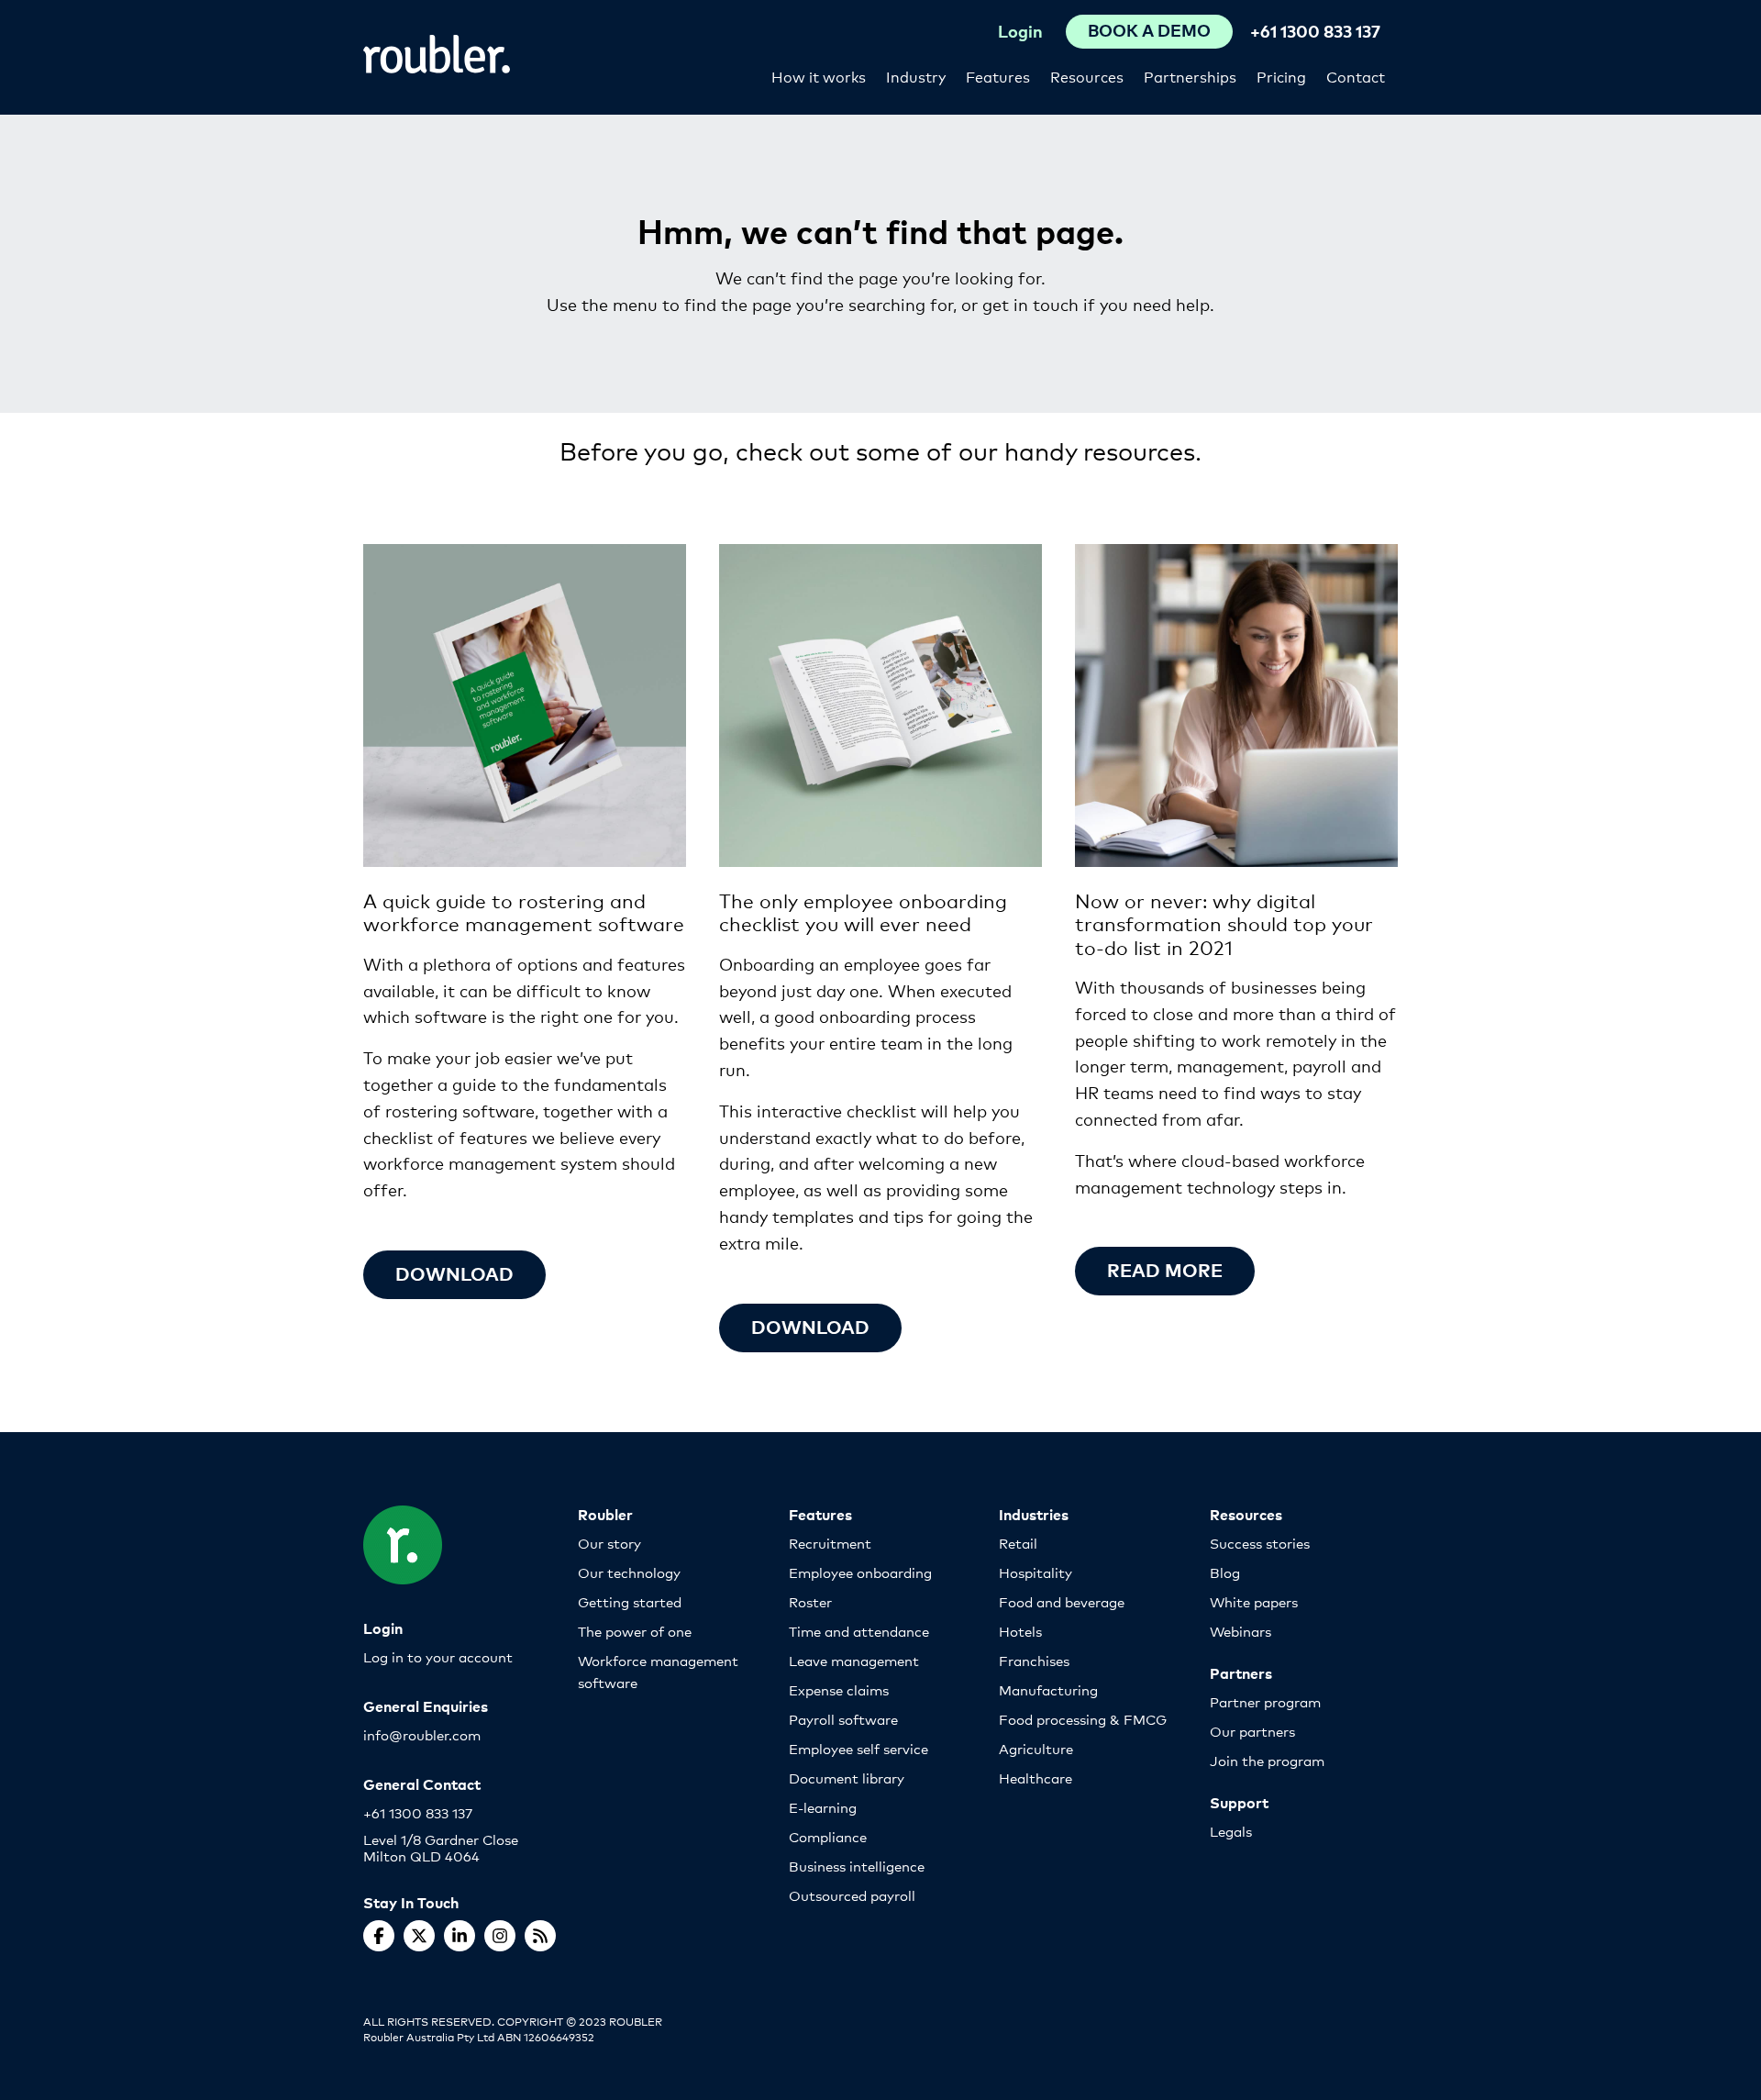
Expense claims (839, 1689)
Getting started (630, 1601)
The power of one (635, 1631)
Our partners (1252, 1731)
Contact (1356, 76)
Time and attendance (859, 1631)
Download (454, 1273)
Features (998, 76)
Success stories (1260, 1543)
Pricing (1281, 76)
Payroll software (843, 1719)
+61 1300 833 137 (1315, 31)
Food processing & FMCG (1083, 1719)
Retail (1018, 1543)
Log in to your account (438, 1656)
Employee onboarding (860, 1572)
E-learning (823, 1807)
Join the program (1267, 1760)
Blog (1225, 1572)
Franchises (1034, 1660)
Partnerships (1190, 76)
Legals (1231, 1831)
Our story (609, 1543)
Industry (916, 76)
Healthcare (1036, 1778)
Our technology (629, 1572)
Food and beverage (1062, 1601)
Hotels (1020, 1631)
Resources (1087, 76)
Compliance (828, 1836)
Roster (810, 1601)
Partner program (1265, 1701)
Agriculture (1036, 1748)
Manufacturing (1048, 1689)
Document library (847, 1778)
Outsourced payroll (852, 1895)
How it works (819, 76)
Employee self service (858, 1748)
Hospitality (1036, 1572)
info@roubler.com (422, 1734)
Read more (1165, 1269)
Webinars (1240, 1631)
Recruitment (830, 1543)
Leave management (854, 1660)
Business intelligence (857, 1866)
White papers (1254, 1601)
